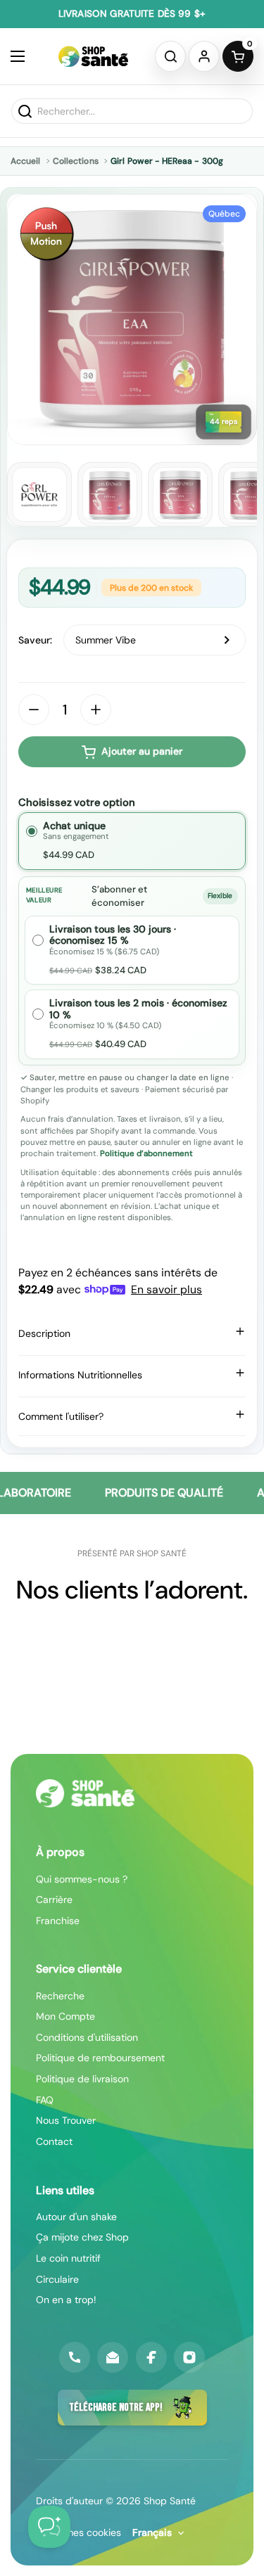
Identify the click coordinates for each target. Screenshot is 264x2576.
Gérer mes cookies (78, 2532)
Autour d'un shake (76, 2217)
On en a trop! (66, 2300)
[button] (170, 56)
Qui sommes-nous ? (82, 1879)
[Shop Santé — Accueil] (85, 1793)
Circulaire (57, 2279)
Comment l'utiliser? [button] (61, 1416)
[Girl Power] (39, 494)
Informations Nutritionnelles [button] (80, 1375)
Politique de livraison (82, 2079)
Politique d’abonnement (146, 1154)
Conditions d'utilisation (87, 2037)
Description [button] (44, 1333)
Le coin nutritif (68, 2258)
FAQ (45, 2100)
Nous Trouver (66, 2120)
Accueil (25, 161)
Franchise (58, 1921)
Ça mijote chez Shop (82, 2237)
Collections (76, 161)
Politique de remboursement (100, 2058)
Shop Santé (170, 2501)
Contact (54, 2141)
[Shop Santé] (93, 56)
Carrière (54, 1899)
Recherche (60, 1996)
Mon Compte (65, 2016)
